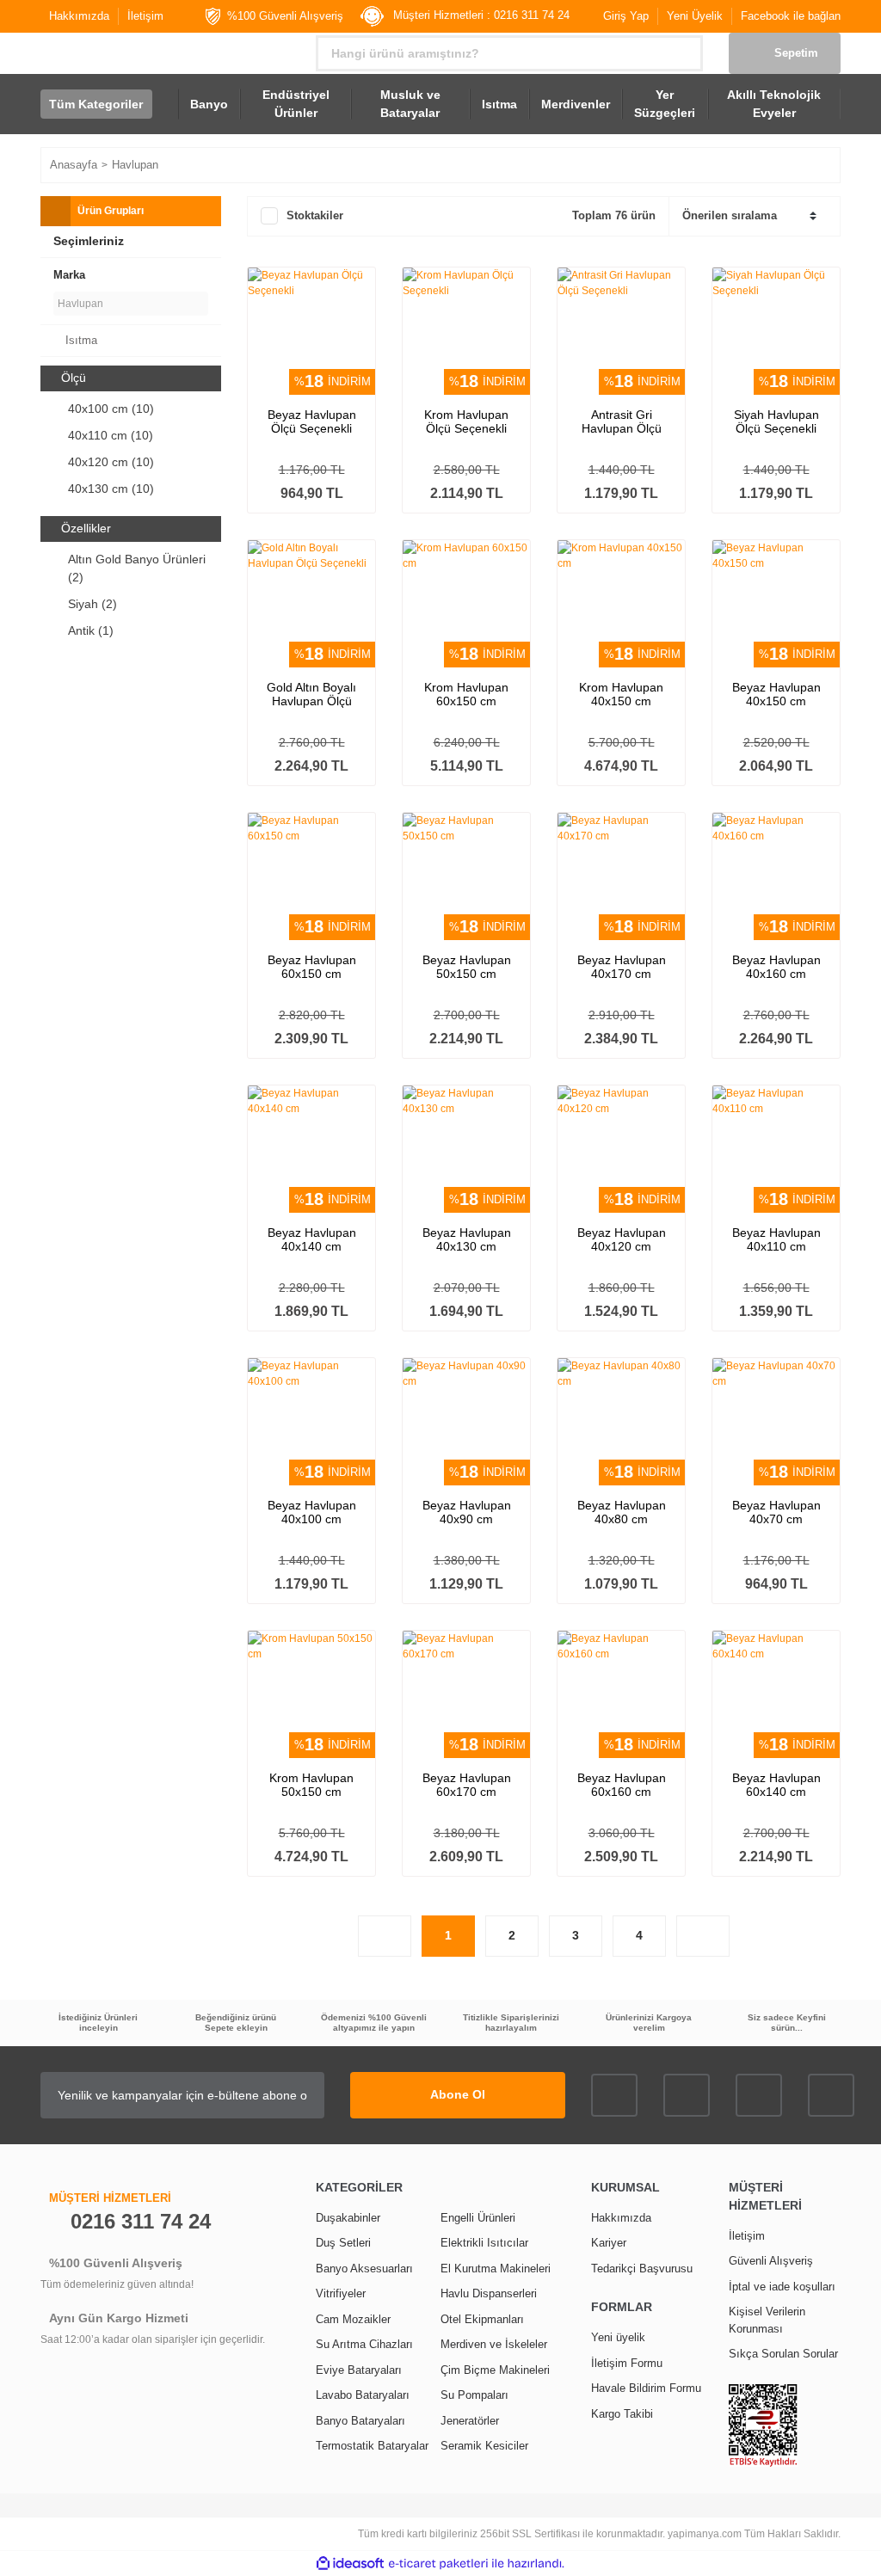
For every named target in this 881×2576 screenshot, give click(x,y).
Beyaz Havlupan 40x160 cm (776, 967)
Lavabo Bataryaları (363, 2395)
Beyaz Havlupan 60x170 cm (467, 1785)
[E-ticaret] (438, 2563)
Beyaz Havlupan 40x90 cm (467, 1512)
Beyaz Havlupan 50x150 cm (467, 967)
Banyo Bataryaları (360, 2421)
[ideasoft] (350, 2564)
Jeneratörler (470, 2421)
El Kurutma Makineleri (496, 2269)
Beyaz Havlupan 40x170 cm (622, 967)
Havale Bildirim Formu (646, 2388)
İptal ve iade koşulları (782, 2287)
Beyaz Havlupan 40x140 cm (312, 1239)
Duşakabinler (348, 2218)
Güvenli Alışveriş (771, 2261)
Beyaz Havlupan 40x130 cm (467, 1239)
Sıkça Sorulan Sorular (783, 2354)
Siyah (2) (92, 604)
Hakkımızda (79, 16)
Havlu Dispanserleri (489, 2293)
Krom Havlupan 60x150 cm (466, 694)
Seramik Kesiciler (484, 2446)
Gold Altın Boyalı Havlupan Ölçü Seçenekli (311, 694)
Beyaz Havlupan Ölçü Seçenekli (312, 421)
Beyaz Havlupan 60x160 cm (622, 1785)
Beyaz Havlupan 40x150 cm (776, 694)
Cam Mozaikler (353, 2319)
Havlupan (135, 165)
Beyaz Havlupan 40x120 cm (622, 1239)
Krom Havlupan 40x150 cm (621, 694)
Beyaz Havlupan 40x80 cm (622, 1512)
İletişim (145, 16)
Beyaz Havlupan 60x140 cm (776, 1785)
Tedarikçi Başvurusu (642, 2269)
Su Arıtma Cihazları (364, 2344)
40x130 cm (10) (111, 489)
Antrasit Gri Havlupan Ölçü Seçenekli (622, 421)
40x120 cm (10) (111, 462)
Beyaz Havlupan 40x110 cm (776, 1239)
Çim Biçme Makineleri (495, 2370)
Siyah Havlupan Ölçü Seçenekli (776, 421)
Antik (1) (91, 630)
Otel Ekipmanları (482, 2319)
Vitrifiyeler (341, 2293)
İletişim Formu (627, 2363)
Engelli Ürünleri (478, 2218)
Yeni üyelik (618, 2337)
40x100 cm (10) (111, 409)
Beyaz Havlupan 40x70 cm (776, 1512)
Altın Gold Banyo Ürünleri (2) (137, 568)
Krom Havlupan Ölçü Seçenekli (466, 421)
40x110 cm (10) (111, 435)
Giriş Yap (626, 16)
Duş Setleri (343, 2243)
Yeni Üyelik (695, 16)
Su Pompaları (474, 2395)
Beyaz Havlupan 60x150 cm (312, 967)
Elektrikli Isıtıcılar (484, 2243)
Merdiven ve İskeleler (494, 2344)
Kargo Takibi (622, 2414)
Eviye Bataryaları (359, 2370)
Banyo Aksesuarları (364, 2269)
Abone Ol (458, 2094)
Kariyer (609, 2243)
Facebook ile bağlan (791, 16)
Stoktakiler (315, 215)
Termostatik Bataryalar (372, 2446)
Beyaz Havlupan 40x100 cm (312, 1512)
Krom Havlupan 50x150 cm (311, 1785)
